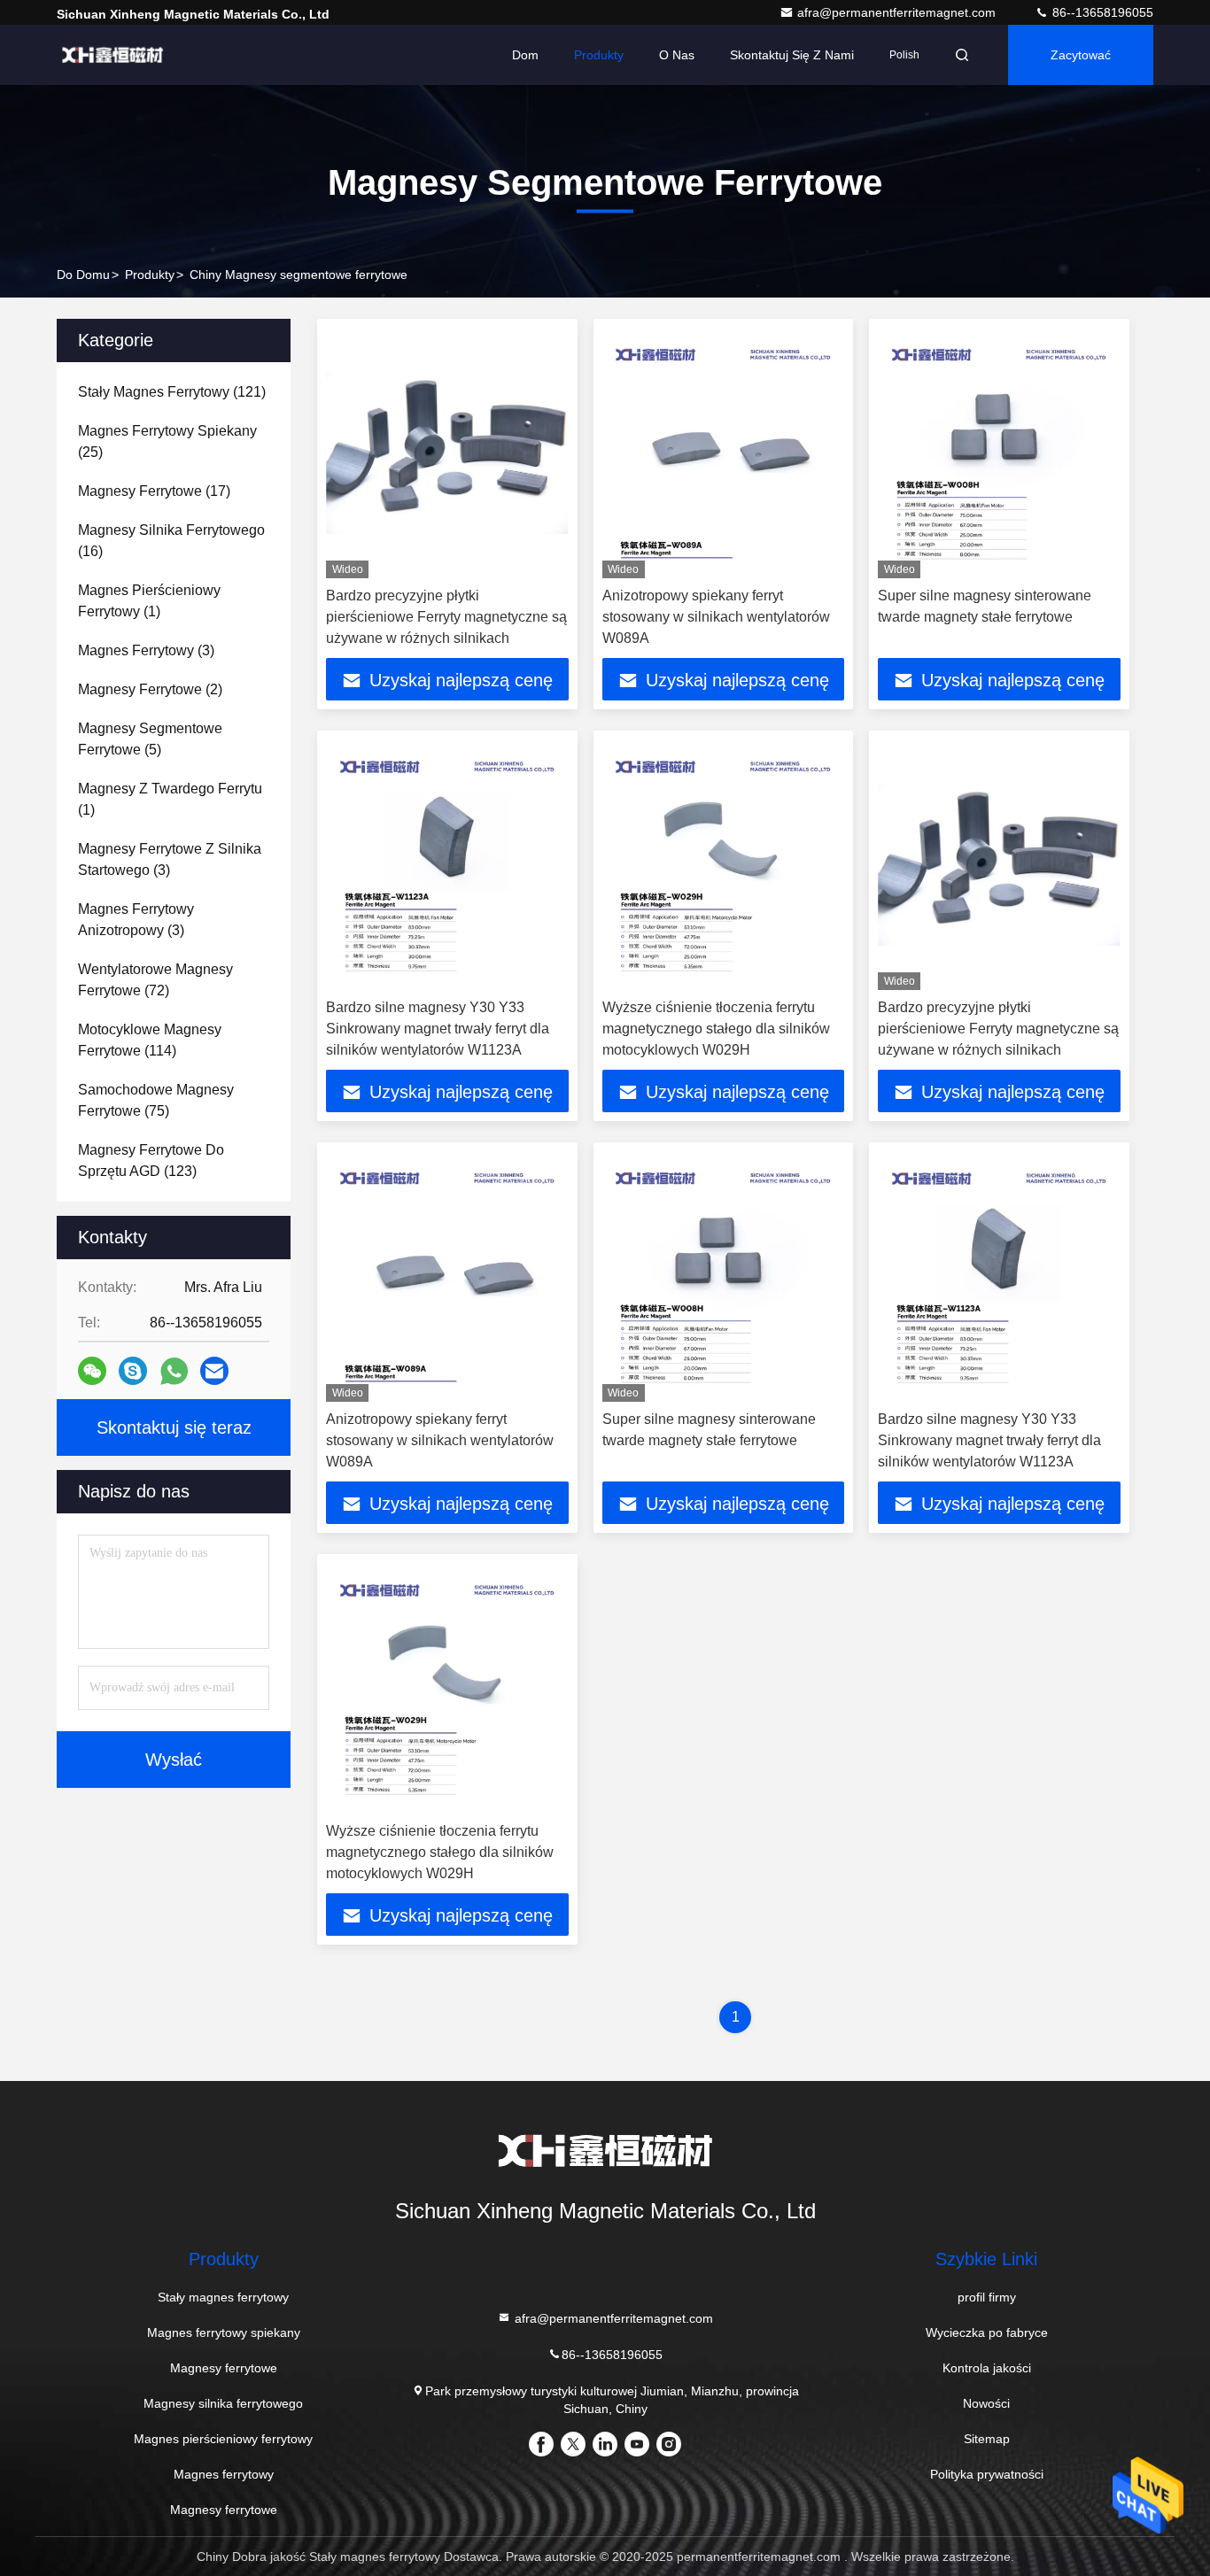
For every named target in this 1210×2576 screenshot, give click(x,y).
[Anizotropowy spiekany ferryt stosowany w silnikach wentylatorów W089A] (724, 453)
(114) (150, 1040)
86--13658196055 (1101, 12)
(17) (154, 491)
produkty (150, 275)
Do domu (83, 275)
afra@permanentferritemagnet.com (898, 12)
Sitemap (987, 2439)
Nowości (986, 2403)
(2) (150, 689)
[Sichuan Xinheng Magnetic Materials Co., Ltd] (112, 55)
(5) (150, 739)
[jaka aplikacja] (174, 1371)
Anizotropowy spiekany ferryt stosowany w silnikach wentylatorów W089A (716, 617)
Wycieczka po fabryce (987, 2332)
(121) (172, 392)
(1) (149, 601)
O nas (677, 55)
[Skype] (133, 1371)
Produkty (599, 55)
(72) (155, 980)
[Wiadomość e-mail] (214, 1371)
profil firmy (987, 2297)
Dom (525, 55)
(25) (167, 441)
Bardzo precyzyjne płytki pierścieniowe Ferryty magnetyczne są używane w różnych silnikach (446, 617)
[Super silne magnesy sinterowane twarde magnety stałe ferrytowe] (999, 453)
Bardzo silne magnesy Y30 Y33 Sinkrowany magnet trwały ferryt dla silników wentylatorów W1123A (438, 1029)
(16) (171, 541)
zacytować (1081, 55)
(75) (156, 1100)
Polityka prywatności (987, 2474)
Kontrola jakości (987, 2368)
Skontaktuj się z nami (792, 55)
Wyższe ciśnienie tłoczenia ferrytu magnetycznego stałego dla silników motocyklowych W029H (716, 1029)
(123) (151, 1160)
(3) (146, 650)
